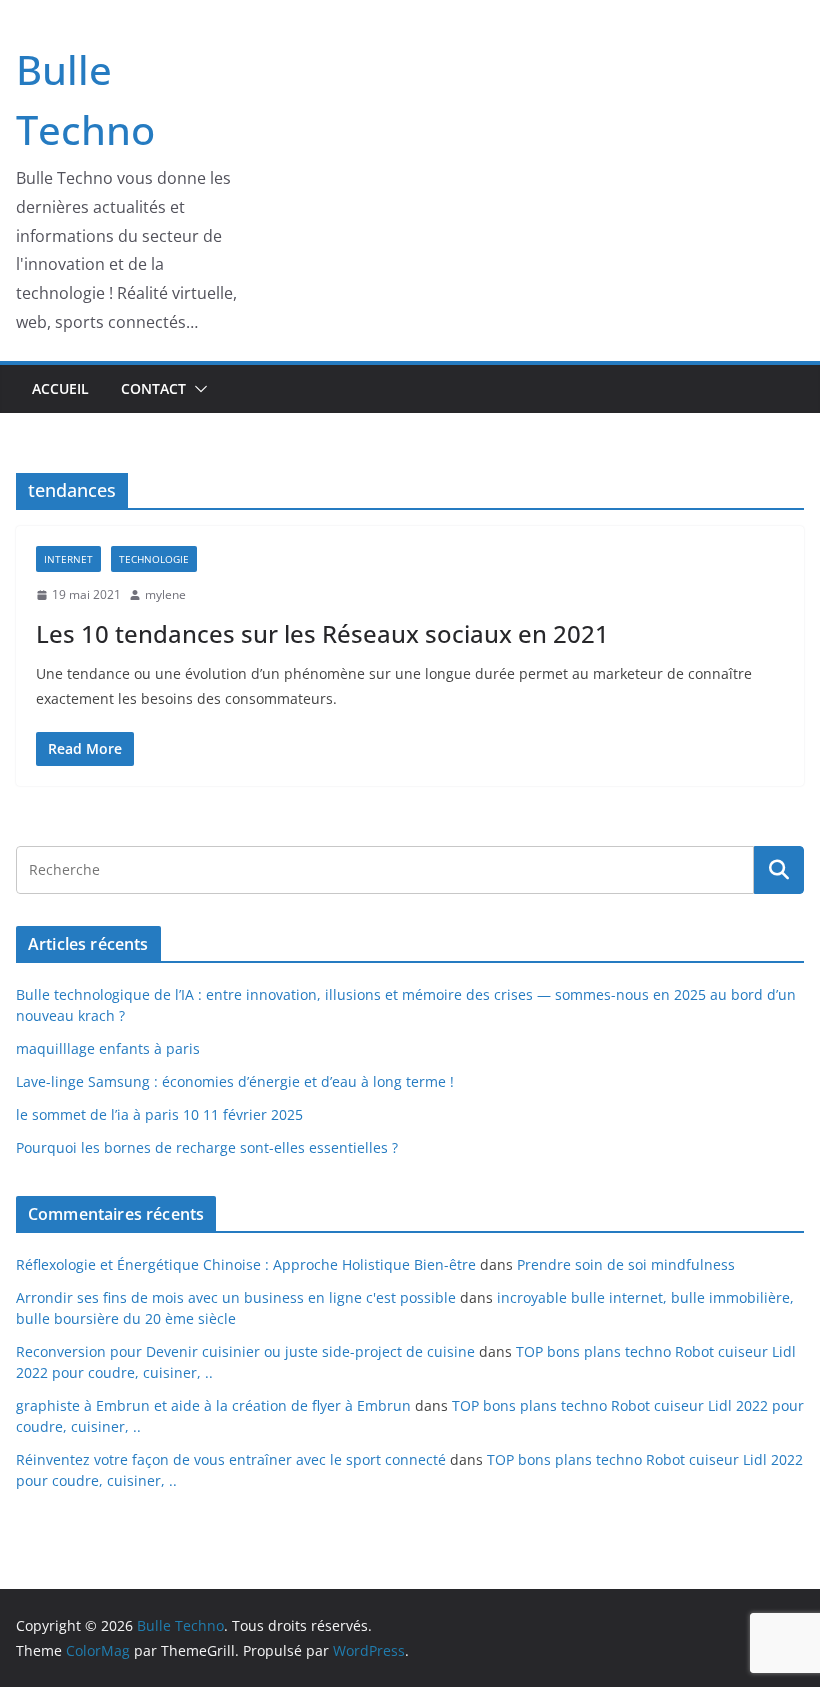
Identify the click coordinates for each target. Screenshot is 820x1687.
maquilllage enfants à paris (108, 1048)
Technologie (154, 559)
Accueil (60, 388)
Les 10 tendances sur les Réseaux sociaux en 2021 (322, 633)
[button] (197, 389)
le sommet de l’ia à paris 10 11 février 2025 (159, 1114)
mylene (165, 594)
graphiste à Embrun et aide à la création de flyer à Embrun (213, 1405)
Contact (153, 388)
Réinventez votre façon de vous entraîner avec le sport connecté (231, 1459)
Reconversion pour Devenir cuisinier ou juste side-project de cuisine (245, 1351)
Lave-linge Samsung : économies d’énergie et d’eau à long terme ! (235, 1081)
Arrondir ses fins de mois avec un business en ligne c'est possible (236, 1297)
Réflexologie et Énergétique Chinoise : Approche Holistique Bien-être (246, 1264)
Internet (68, 559)
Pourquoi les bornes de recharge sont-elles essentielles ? (207, 1147)
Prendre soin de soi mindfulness (626, 1264)
